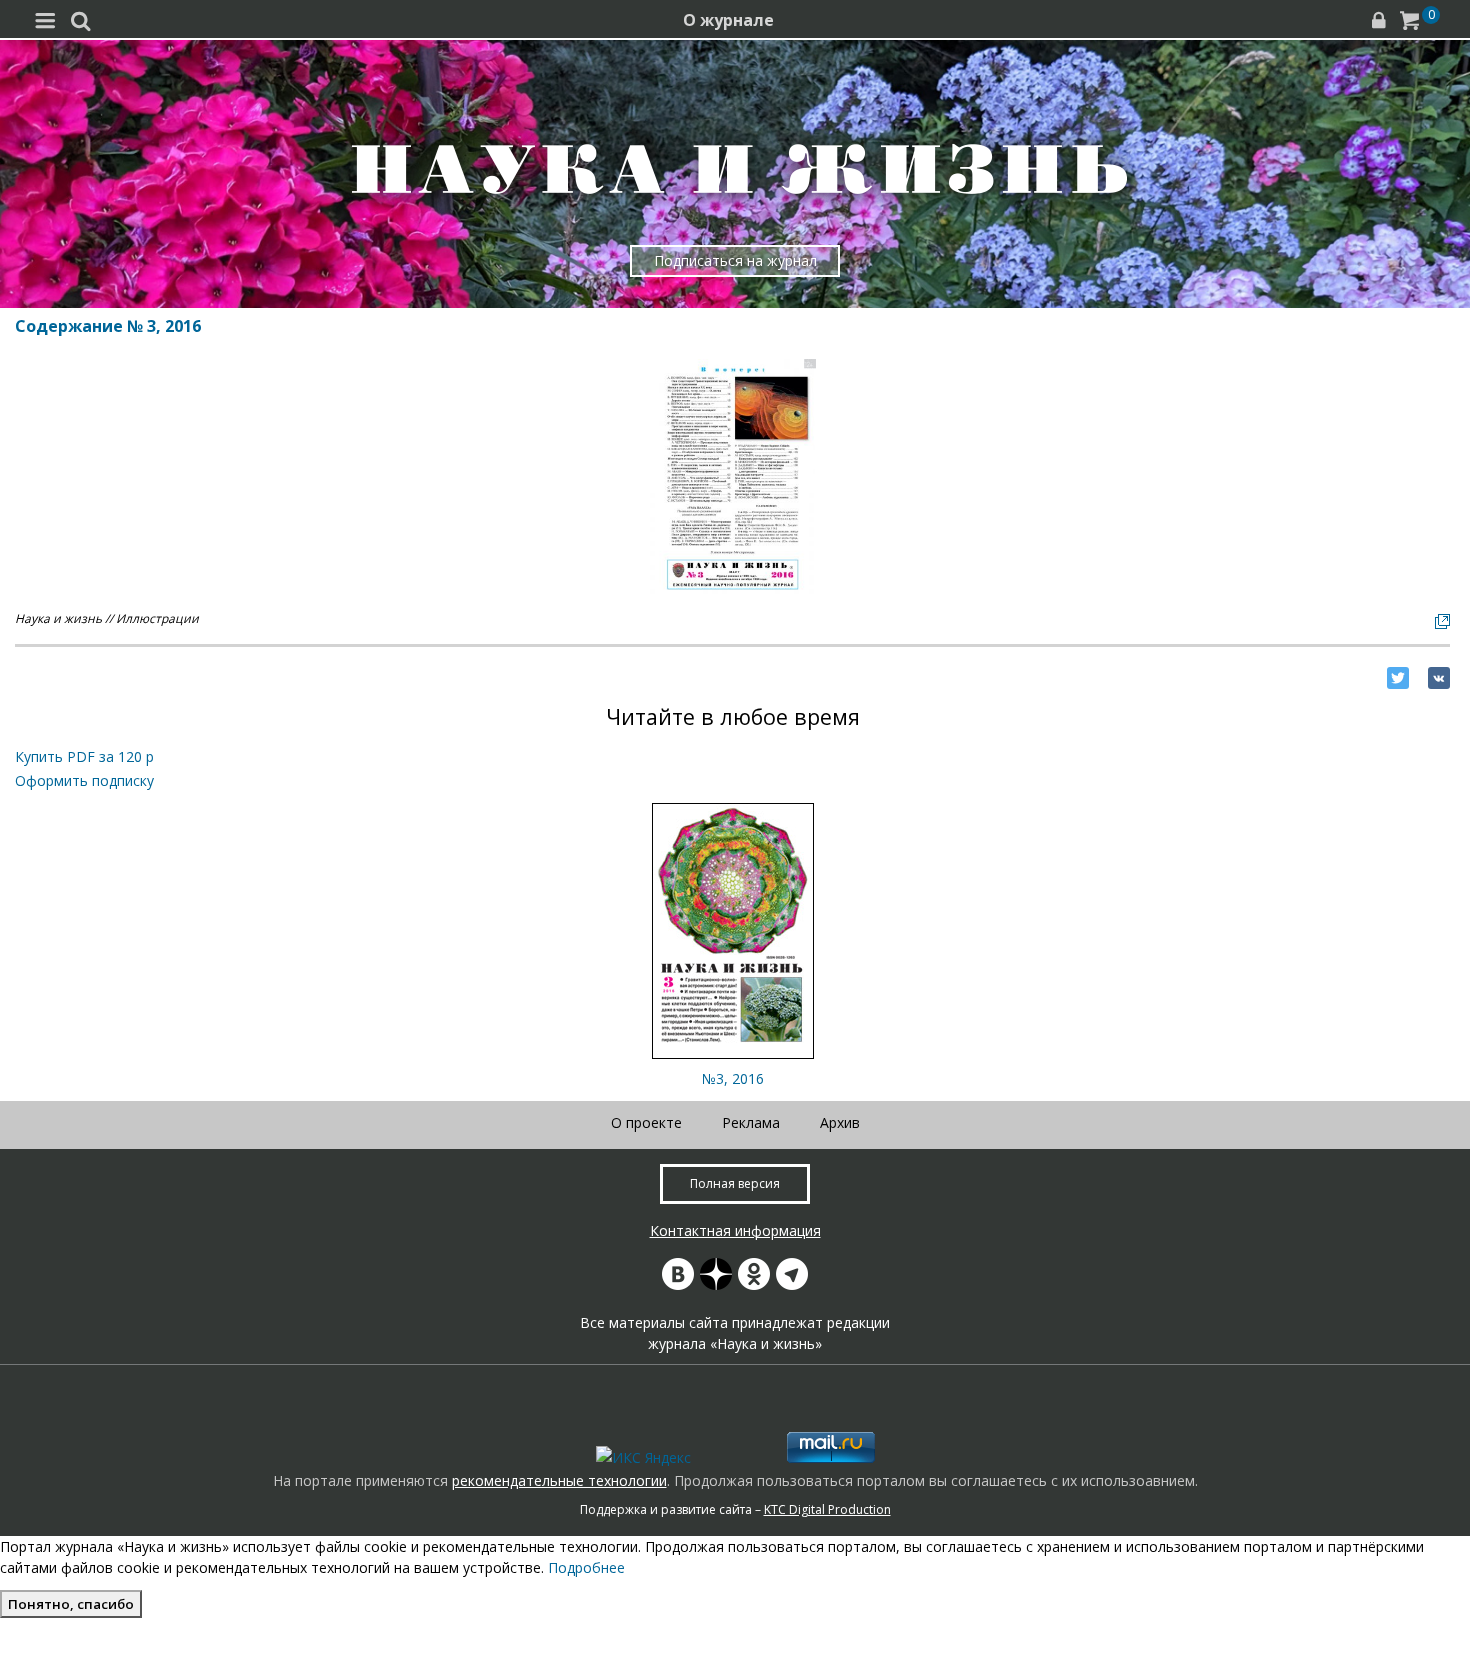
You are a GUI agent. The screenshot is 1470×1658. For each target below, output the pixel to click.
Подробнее (586, 1567)
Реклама (751, 1122)
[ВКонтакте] (1439, 678)
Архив (840, 1122)
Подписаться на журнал (735, 260)
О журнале (728, 20)
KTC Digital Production (827, 1509)
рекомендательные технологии (559, 1480)
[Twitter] (1398, 678)
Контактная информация (735, 1230)
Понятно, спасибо (71, 1604)
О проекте (646, 1122)
